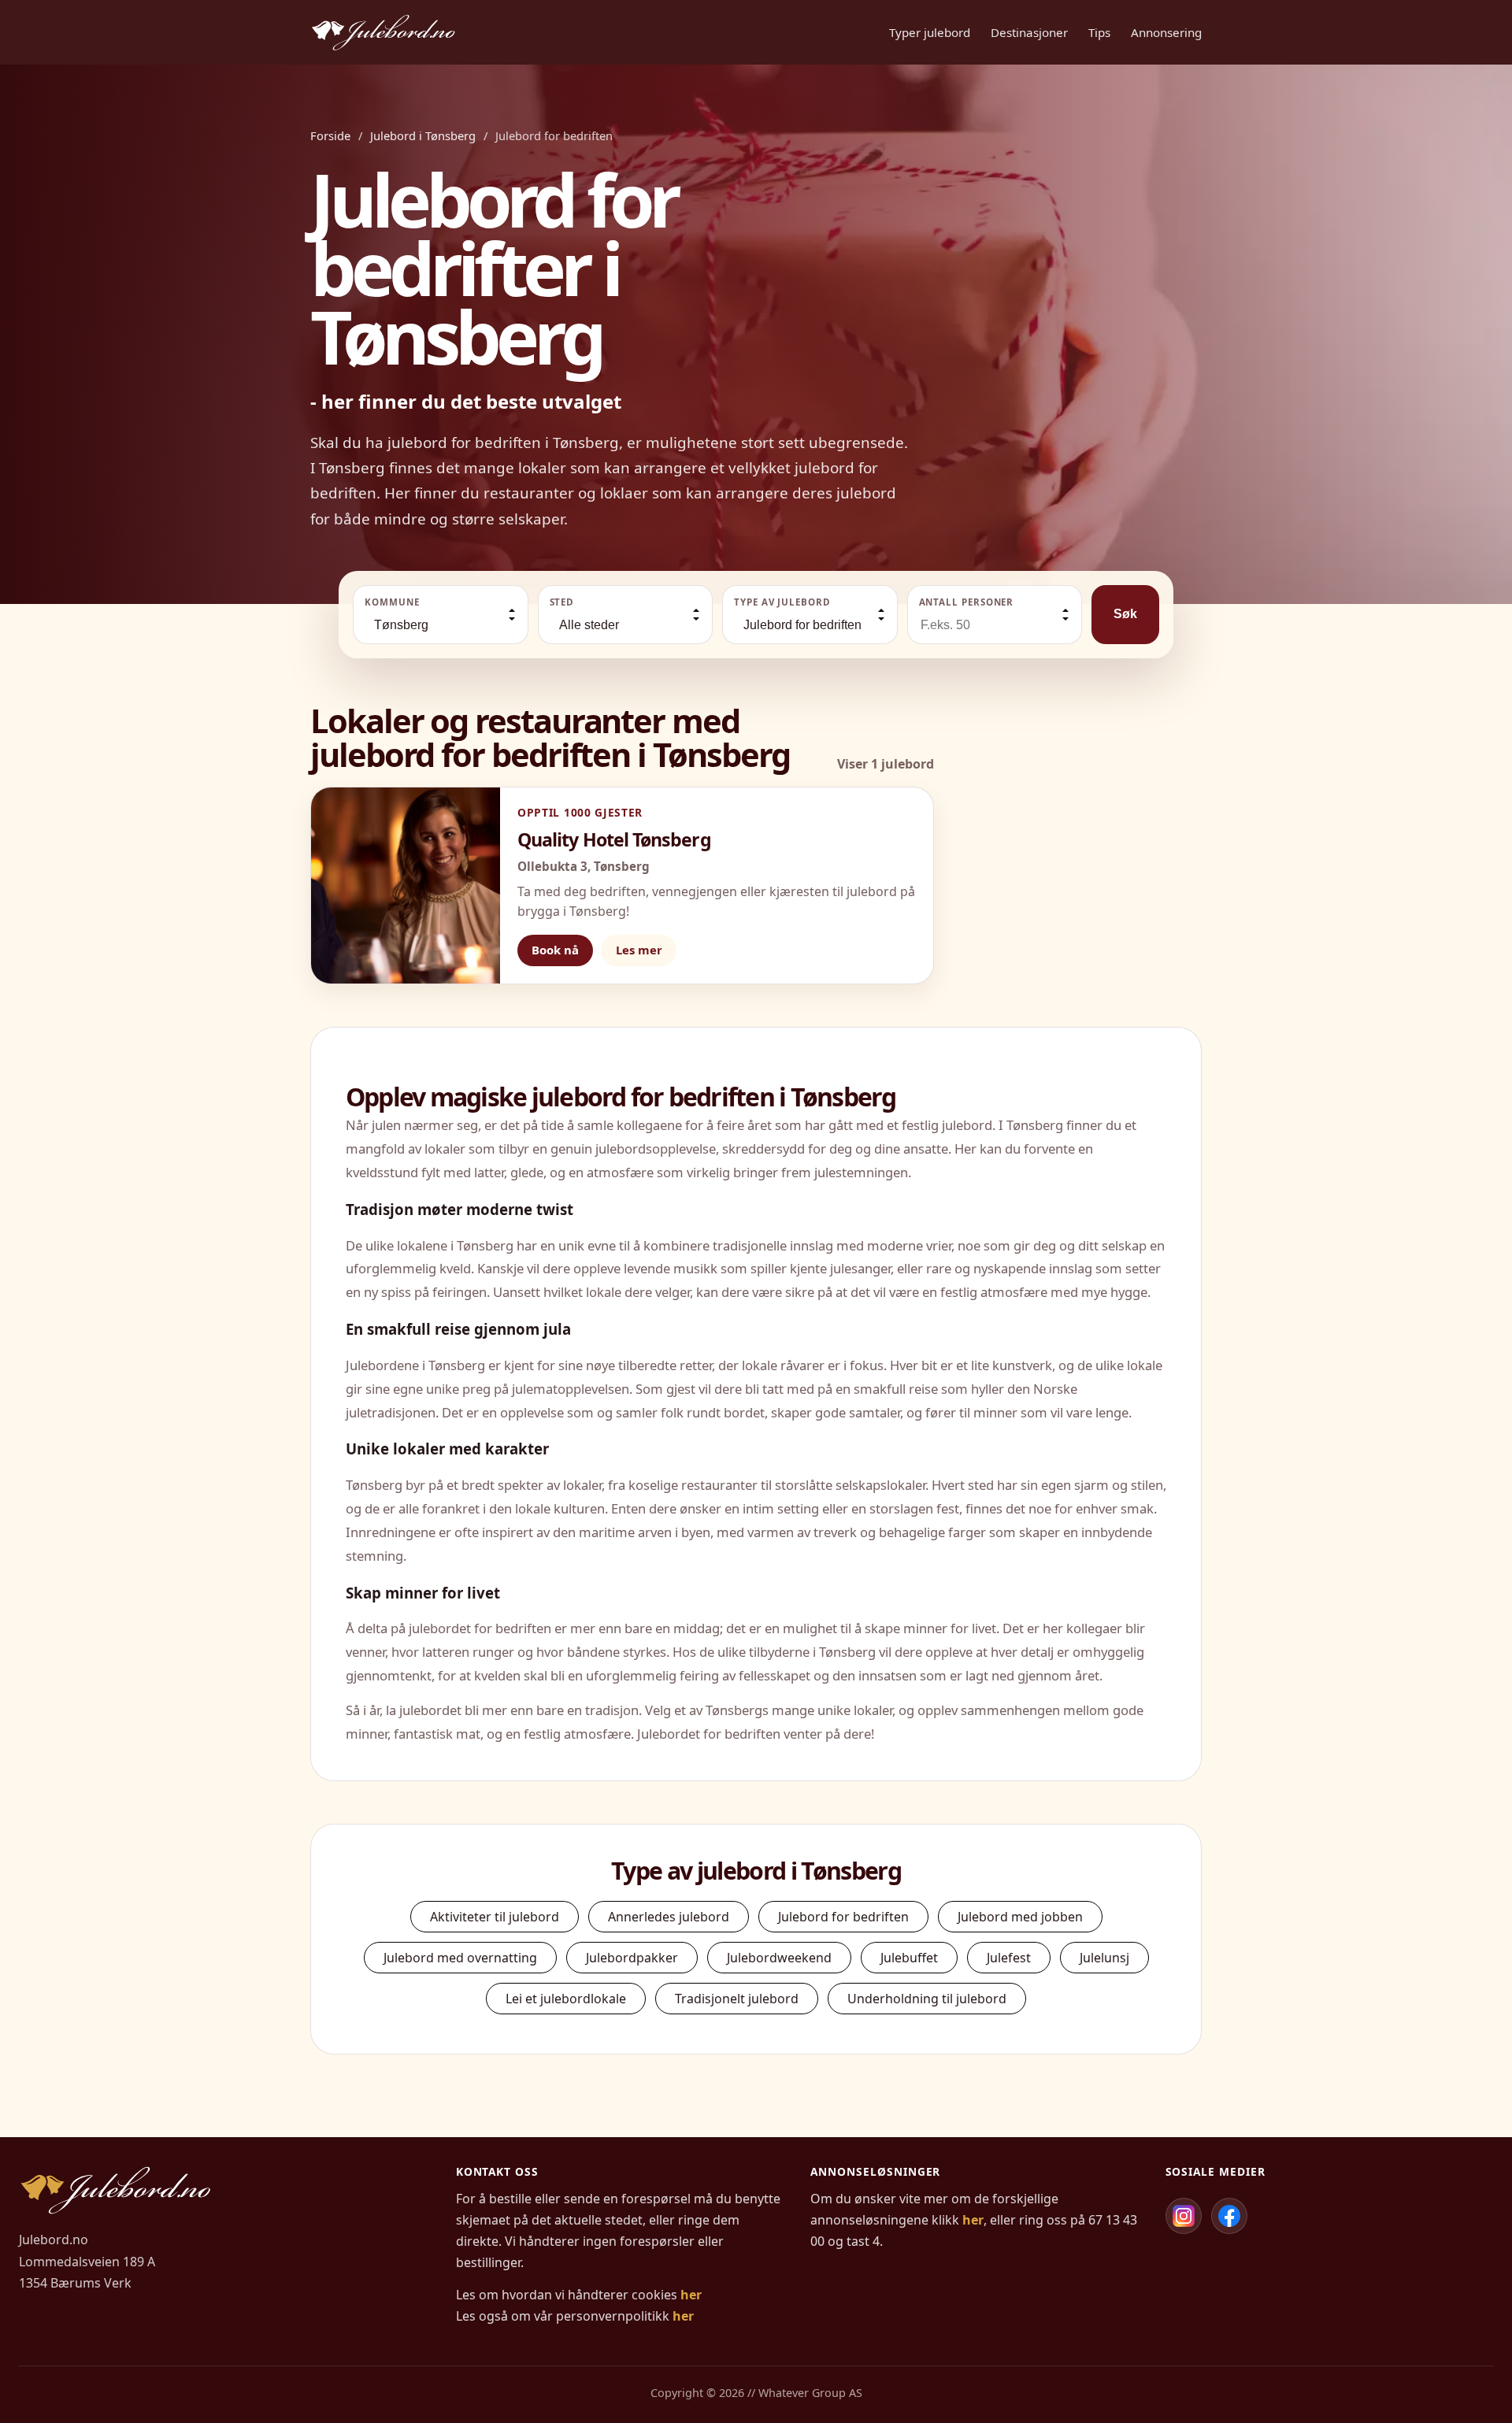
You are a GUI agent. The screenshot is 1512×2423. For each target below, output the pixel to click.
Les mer (639, 950)
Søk (1125, 614)
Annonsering (1166, 32)
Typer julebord (930, 32)
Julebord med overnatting (460, 1958)
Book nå (555, 950)
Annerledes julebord (669, 1917)
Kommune (392, 602)
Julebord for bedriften (843, 1917)
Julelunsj (1104, 1958)
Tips (1099, 32)
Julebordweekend (779, 1958)
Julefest (1009, 1958)
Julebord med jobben (1020, 1917)
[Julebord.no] (383, 32)
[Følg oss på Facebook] (1229, 2216)
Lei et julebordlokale (566, 1999)
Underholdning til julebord (927, 1999)
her (691, 2295)
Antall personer (967, 602)
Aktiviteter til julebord (495, 1917)
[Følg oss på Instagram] (1184, 2216)
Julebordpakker (632, 1958)
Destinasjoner (1029, 32)
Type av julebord (782, 602)
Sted (562, 602)
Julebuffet (909, 1958)
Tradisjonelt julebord (737, 1999)
